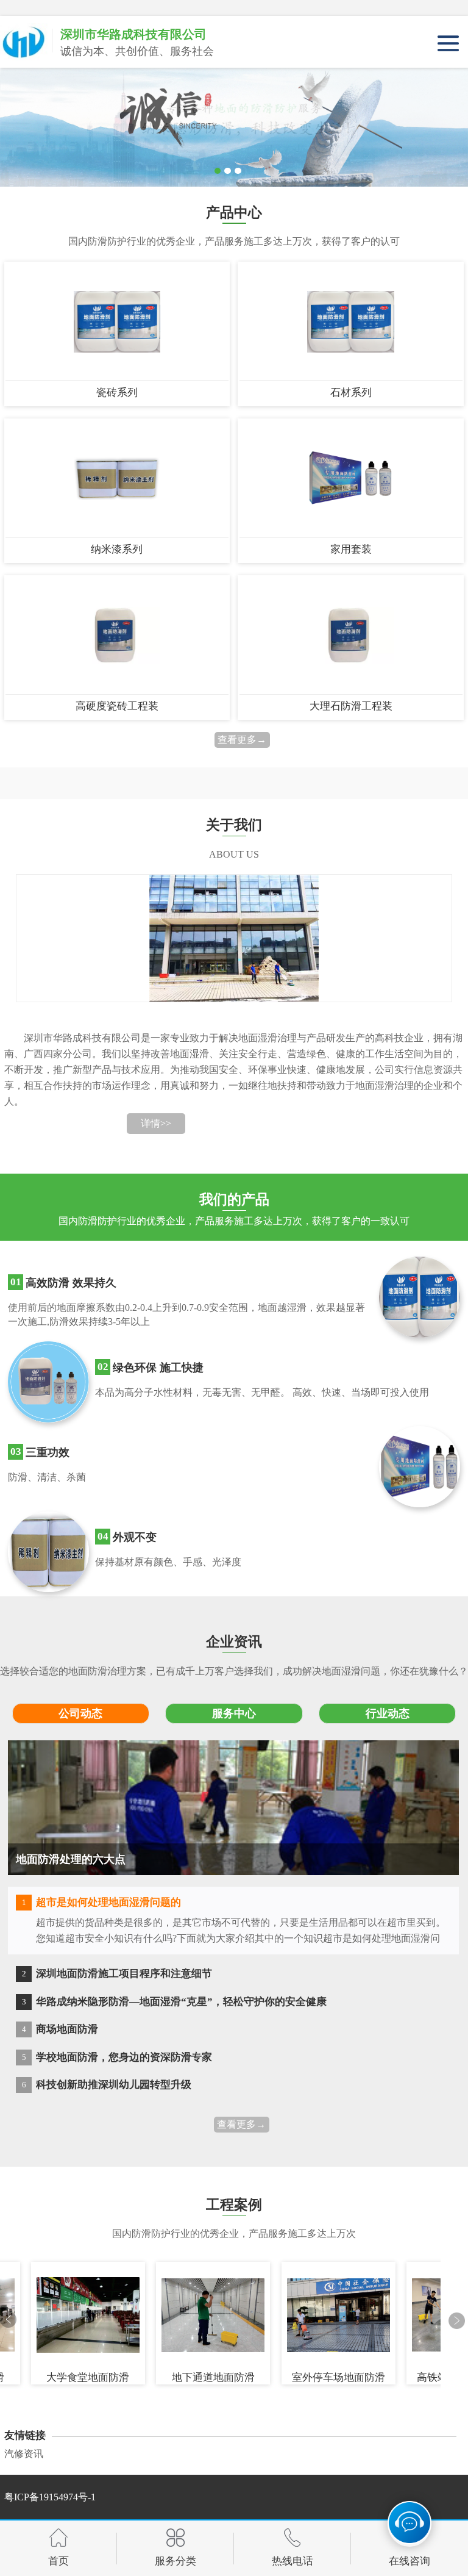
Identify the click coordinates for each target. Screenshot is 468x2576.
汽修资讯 (24, 2454)
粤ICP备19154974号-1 (50, 2497)
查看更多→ (242, 740)
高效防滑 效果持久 (71, 1283)
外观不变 (135, 1537)
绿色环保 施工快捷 (158, 1368)
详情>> (156, 1123)
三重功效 (48, 1452)
